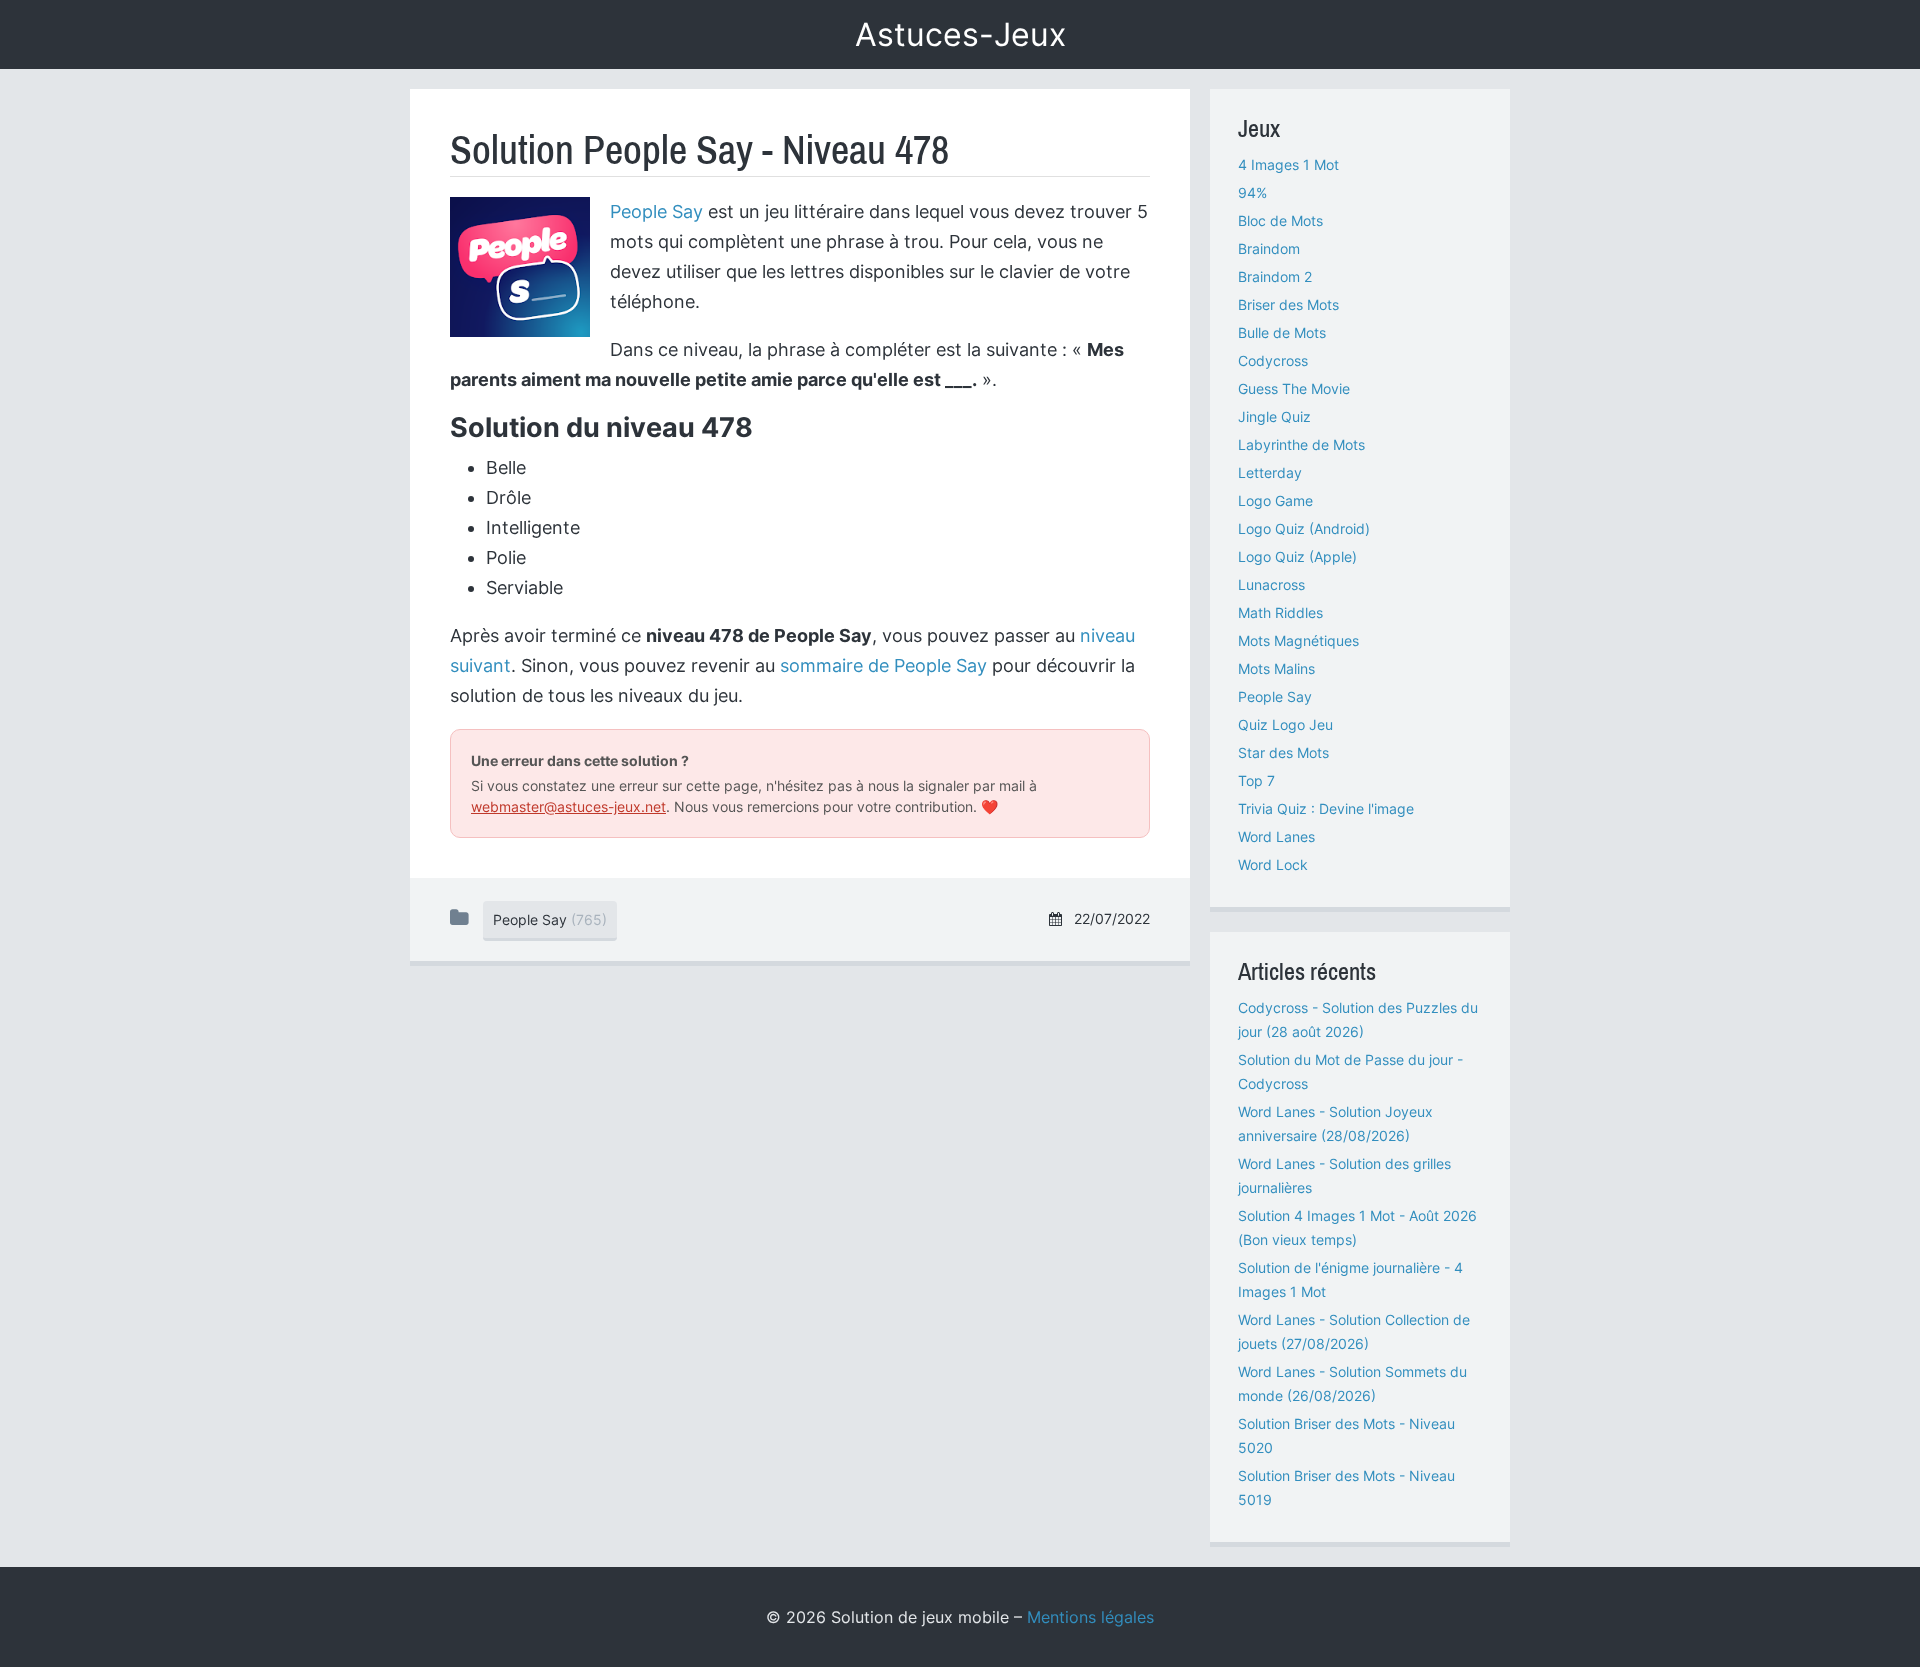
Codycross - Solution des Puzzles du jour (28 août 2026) (1358, 1019)
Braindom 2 (1275, 276)
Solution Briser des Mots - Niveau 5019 (1346, 1487)
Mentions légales (1090, 1617)
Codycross (1273, 360)
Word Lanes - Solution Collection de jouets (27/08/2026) (1354, 1331)
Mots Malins (1276, 668)
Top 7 (1256, 780)
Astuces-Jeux (960, 34)
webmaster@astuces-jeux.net (568, 806)
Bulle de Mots (1282, 332)
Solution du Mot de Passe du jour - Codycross (1350, 1071)
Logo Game (1275, 500)
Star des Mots (1283, 752)
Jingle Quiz (1274, 416)
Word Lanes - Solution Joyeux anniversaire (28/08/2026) (1335, 1123)
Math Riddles (1280, 612)
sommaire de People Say (883, 665)
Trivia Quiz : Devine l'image (1326, 808)
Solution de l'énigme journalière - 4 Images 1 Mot (1350, 1279)
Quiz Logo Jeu (1285, 724)
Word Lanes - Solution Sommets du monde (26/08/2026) (1352, 1383)
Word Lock (1273, 864)
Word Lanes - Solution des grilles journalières (1344, 1175)
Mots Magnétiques (1298, 640)
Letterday (1270, 472)
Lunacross (1271, 584)
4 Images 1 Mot (1288, 164)
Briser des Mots (1288, 304)
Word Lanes (1276, 836)
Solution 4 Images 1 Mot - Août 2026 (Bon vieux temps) (1357, 1227)
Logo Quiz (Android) (1304, 528)
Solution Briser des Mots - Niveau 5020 (1346, 1435)
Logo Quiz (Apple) (1297, 556)
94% (1252, 192)
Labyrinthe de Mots (1301, 444)
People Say (656, 211)
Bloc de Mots (1280, 220)
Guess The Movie (1294, 388)
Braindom (1269, 248)
